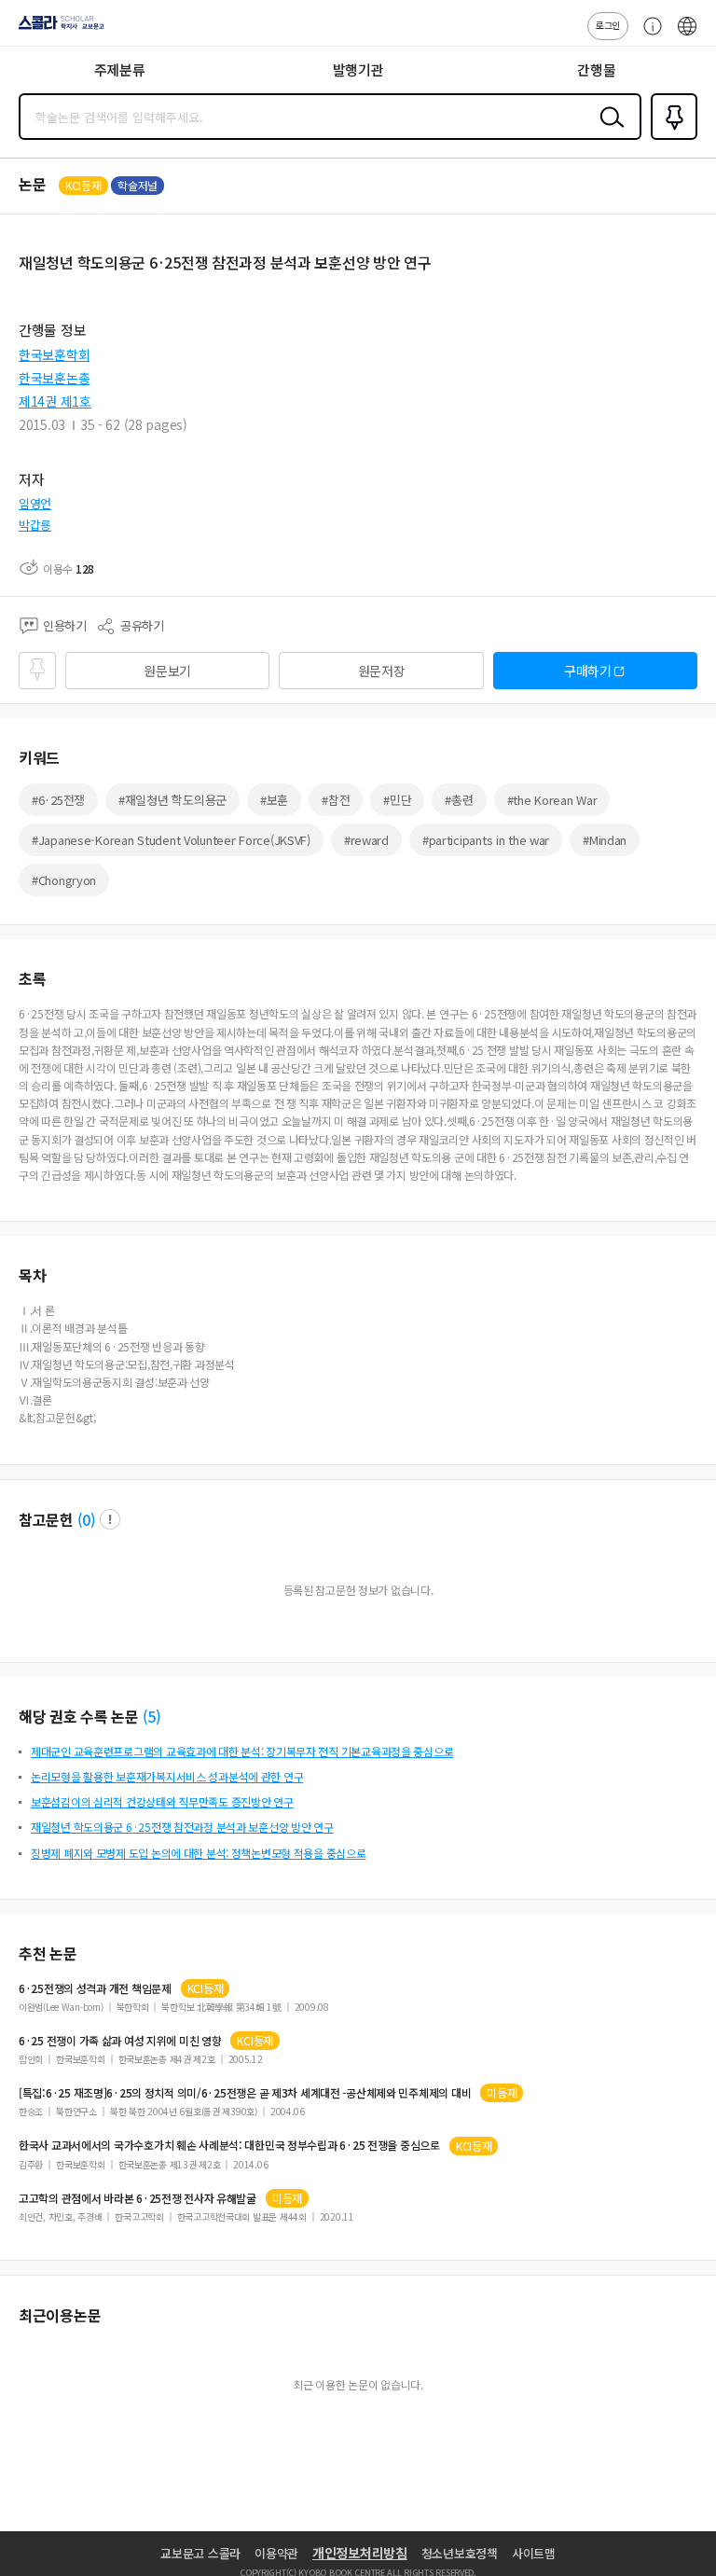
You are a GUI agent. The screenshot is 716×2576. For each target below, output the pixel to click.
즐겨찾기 (670, 138)
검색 (608, 132)
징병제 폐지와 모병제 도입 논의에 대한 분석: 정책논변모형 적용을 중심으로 (199, 1853)
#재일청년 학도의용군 (172, 800)
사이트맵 (534, 2553)
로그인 (608, 25)
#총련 (459, 800)
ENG (687, 35)
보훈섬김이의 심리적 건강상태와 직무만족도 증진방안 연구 (162, 1801)
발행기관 (358, 69)
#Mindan (605, 840)
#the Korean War (552, 800)
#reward (366, 840)
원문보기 (167, 671)
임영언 (35, 503)
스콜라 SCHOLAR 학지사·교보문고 (58, 29)
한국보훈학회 (54, 354)
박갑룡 (35, 525)
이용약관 (276, 2553)
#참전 (336, 800)
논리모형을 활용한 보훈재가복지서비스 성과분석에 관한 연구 (167, 1776)
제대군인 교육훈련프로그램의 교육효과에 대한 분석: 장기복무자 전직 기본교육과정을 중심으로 (242, 1751)
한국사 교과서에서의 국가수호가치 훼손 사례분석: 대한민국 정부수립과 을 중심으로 (229, 2145)
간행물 (596, 69)
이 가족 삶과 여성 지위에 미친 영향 (120, 2041)
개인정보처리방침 (360, 2553)
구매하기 (588, 671)
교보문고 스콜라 (200, 2553)
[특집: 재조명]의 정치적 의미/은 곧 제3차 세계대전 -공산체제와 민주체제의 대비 (245, 2093)
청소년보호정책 (460, 2553)
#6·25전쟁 (58, 800)
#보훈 (274, 800)
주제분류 (120, 69)
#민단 (397, 800)
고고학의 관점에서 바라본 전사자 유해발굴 (138, 2198)
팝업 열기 (110, 1519)
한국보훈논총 (54, 378)
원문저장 (382, 671)
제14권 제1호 (55, 401)
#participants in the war (486, 840)
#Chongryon (64, 880)
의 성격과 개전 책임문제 (95, 1988)
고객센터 (648, 35)
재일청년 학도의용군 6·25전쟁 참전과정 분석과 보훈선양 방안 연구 (182, 1827)
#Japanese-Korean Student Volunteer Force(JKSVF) (171, 840)
